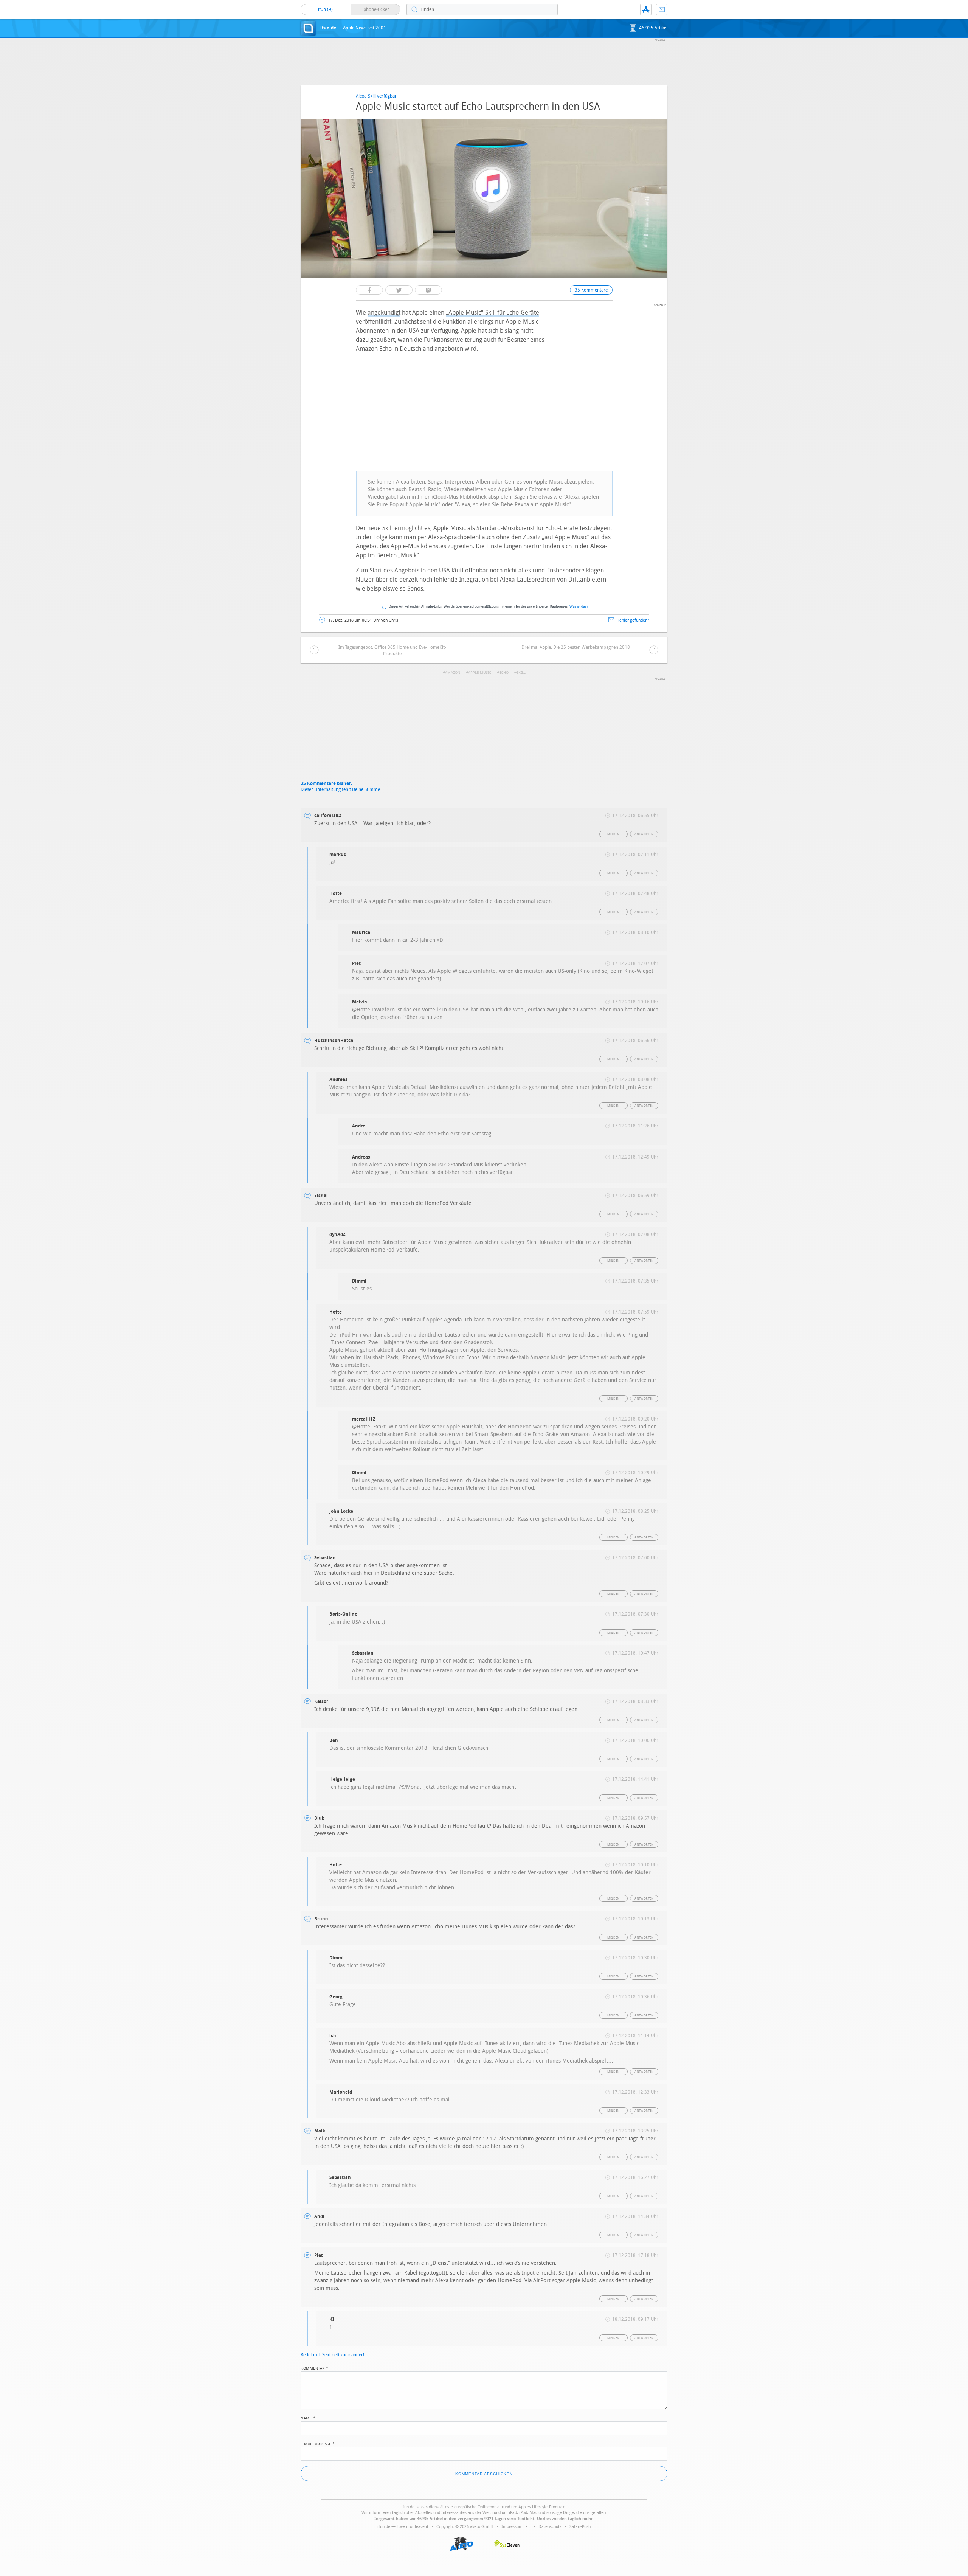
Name (308, 2418)
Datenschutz (550, 2527)
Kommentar (315, 2368)
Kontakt (662, 9)
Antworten (644, 834)
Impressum (512, 2527)
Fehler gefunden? (633, 620)
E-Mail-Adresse (318, 2443)
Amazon (453, 673)
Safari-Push (580, 2527)
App (646, 9)
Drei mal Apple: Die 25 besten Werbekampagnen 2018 (576, 647)
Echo (504, 673)
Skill (521, 673)
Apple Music (480, 673)
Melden (613, 834)
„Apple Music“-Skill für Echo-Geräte (493, 313)
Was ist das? (579, 607)
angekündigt (384, 313)
